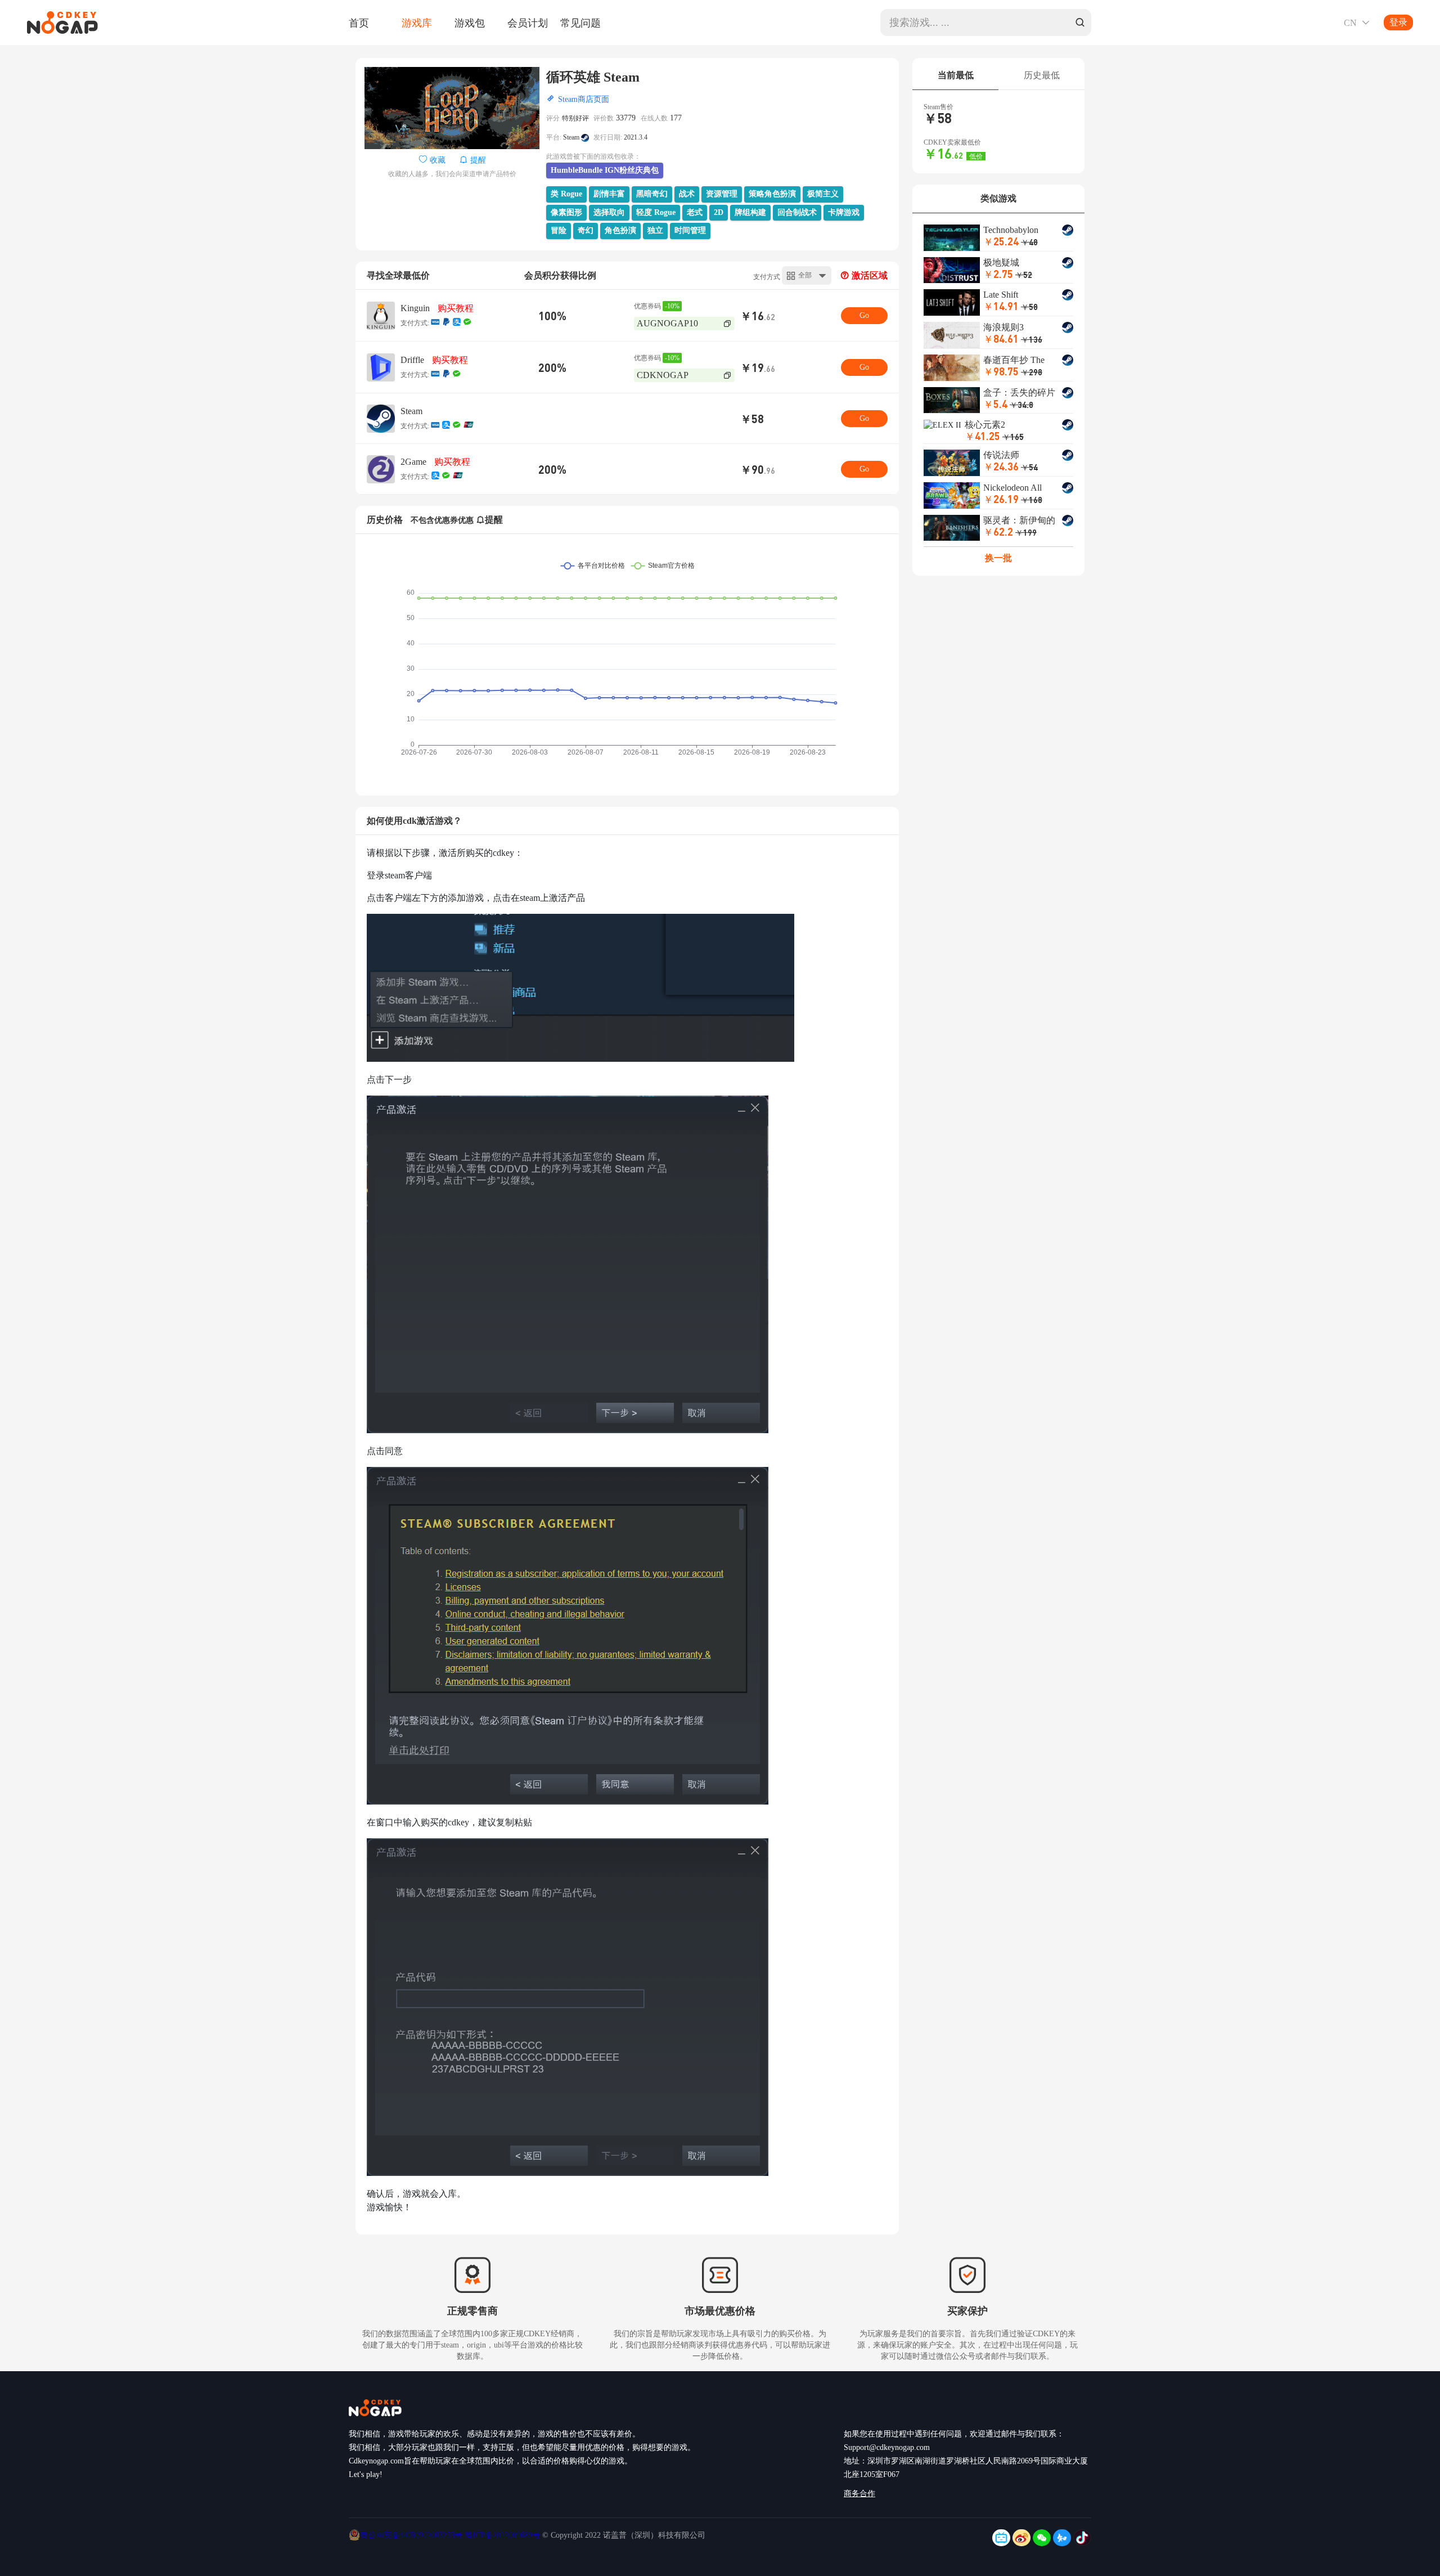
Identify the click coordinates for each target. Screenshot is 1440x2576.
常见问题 (580, 23)
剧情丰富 (609, 194)
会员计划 (528, 23)
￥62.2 (998, 531)
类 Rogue (566, 194)
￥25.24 (1001, 241)
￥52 (1024, 275)
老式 (695, 212)
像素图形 (566, 212)
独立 (655, 230)
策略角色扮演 (772, 194)
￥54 (1029, 467)
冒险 (559, 230)
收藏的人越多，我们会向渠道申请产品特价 (452, 174)
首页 (359, 23)
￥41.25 (982, 436)
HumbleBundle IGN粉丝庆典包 (605, 170)
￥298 (1032, 372)
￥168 (1032, 500)
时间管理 (690, 230)
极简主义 (823, 194)
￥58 (1029, 307)
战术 (687, 194)
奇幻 (586, 230)
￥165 (1013, 437)
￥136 (1032, 339)
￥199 (1026, 532)
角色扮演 (620, 230)
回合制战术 (797, 212)
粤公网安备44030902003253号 (412, 2535)
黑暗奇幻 (652, 194)
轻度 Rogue (656, 212)
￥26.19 (1001, 499)
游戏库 (417, 23)
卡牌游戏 (844, 212)
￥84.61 (1001, 338)
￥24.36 (1001, 466)
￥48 (1029, 242)
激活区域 (868, 275)
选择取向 (609, 212)
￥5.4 (995, 404)
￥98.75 (1001, 371)
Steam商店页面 (584, 99)
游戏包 (470, 23)
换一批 (998, 558)
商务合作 (859, 2494)
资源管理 (722, 194)
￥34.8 (1021, 405)
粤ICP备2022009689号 (502, 2535)
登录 (1398, 22)
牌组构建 (750, 212)
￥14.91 (1001, 306)
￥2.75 (998, 274)
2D (719, 212)
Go (864, 315)
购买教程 (456, 308)
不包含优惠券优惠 (442, 520)
